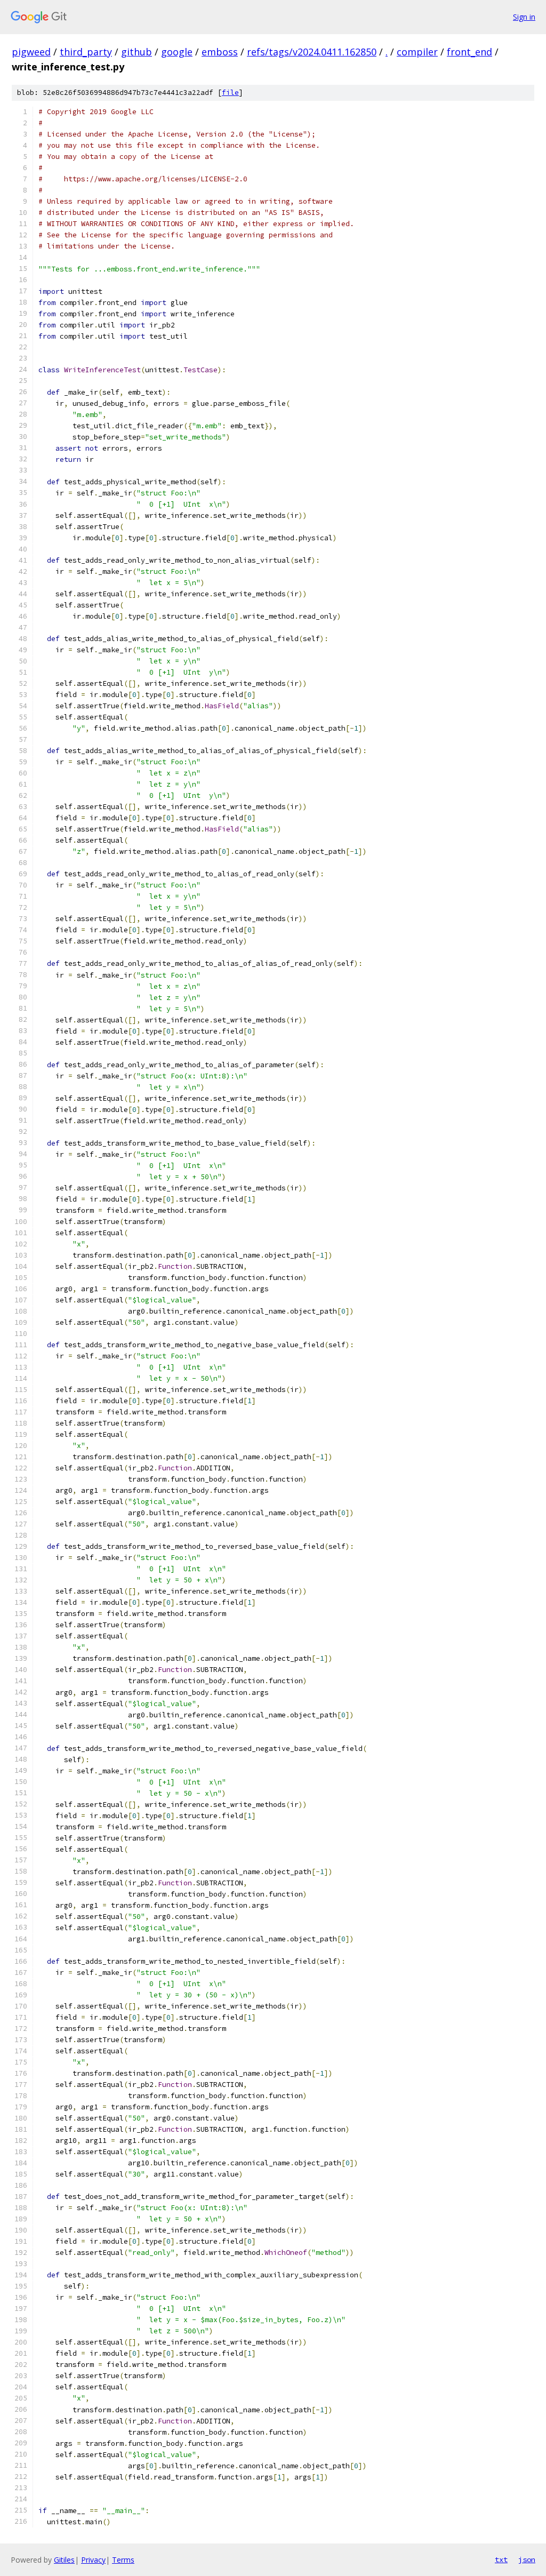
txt (501, 2559)
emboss (220, 52)
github (136, 52)
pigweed (31, 52)
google (177, 52)
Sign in (524, 17)
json (527, 2559)
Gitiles (64, 2560)
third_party (86, 52)
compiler (417, 52)
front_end (469, 52)
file (230, 93)
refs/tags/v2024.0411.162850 (312, 52)
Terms (123, 2560)
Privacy (93, 2560)
